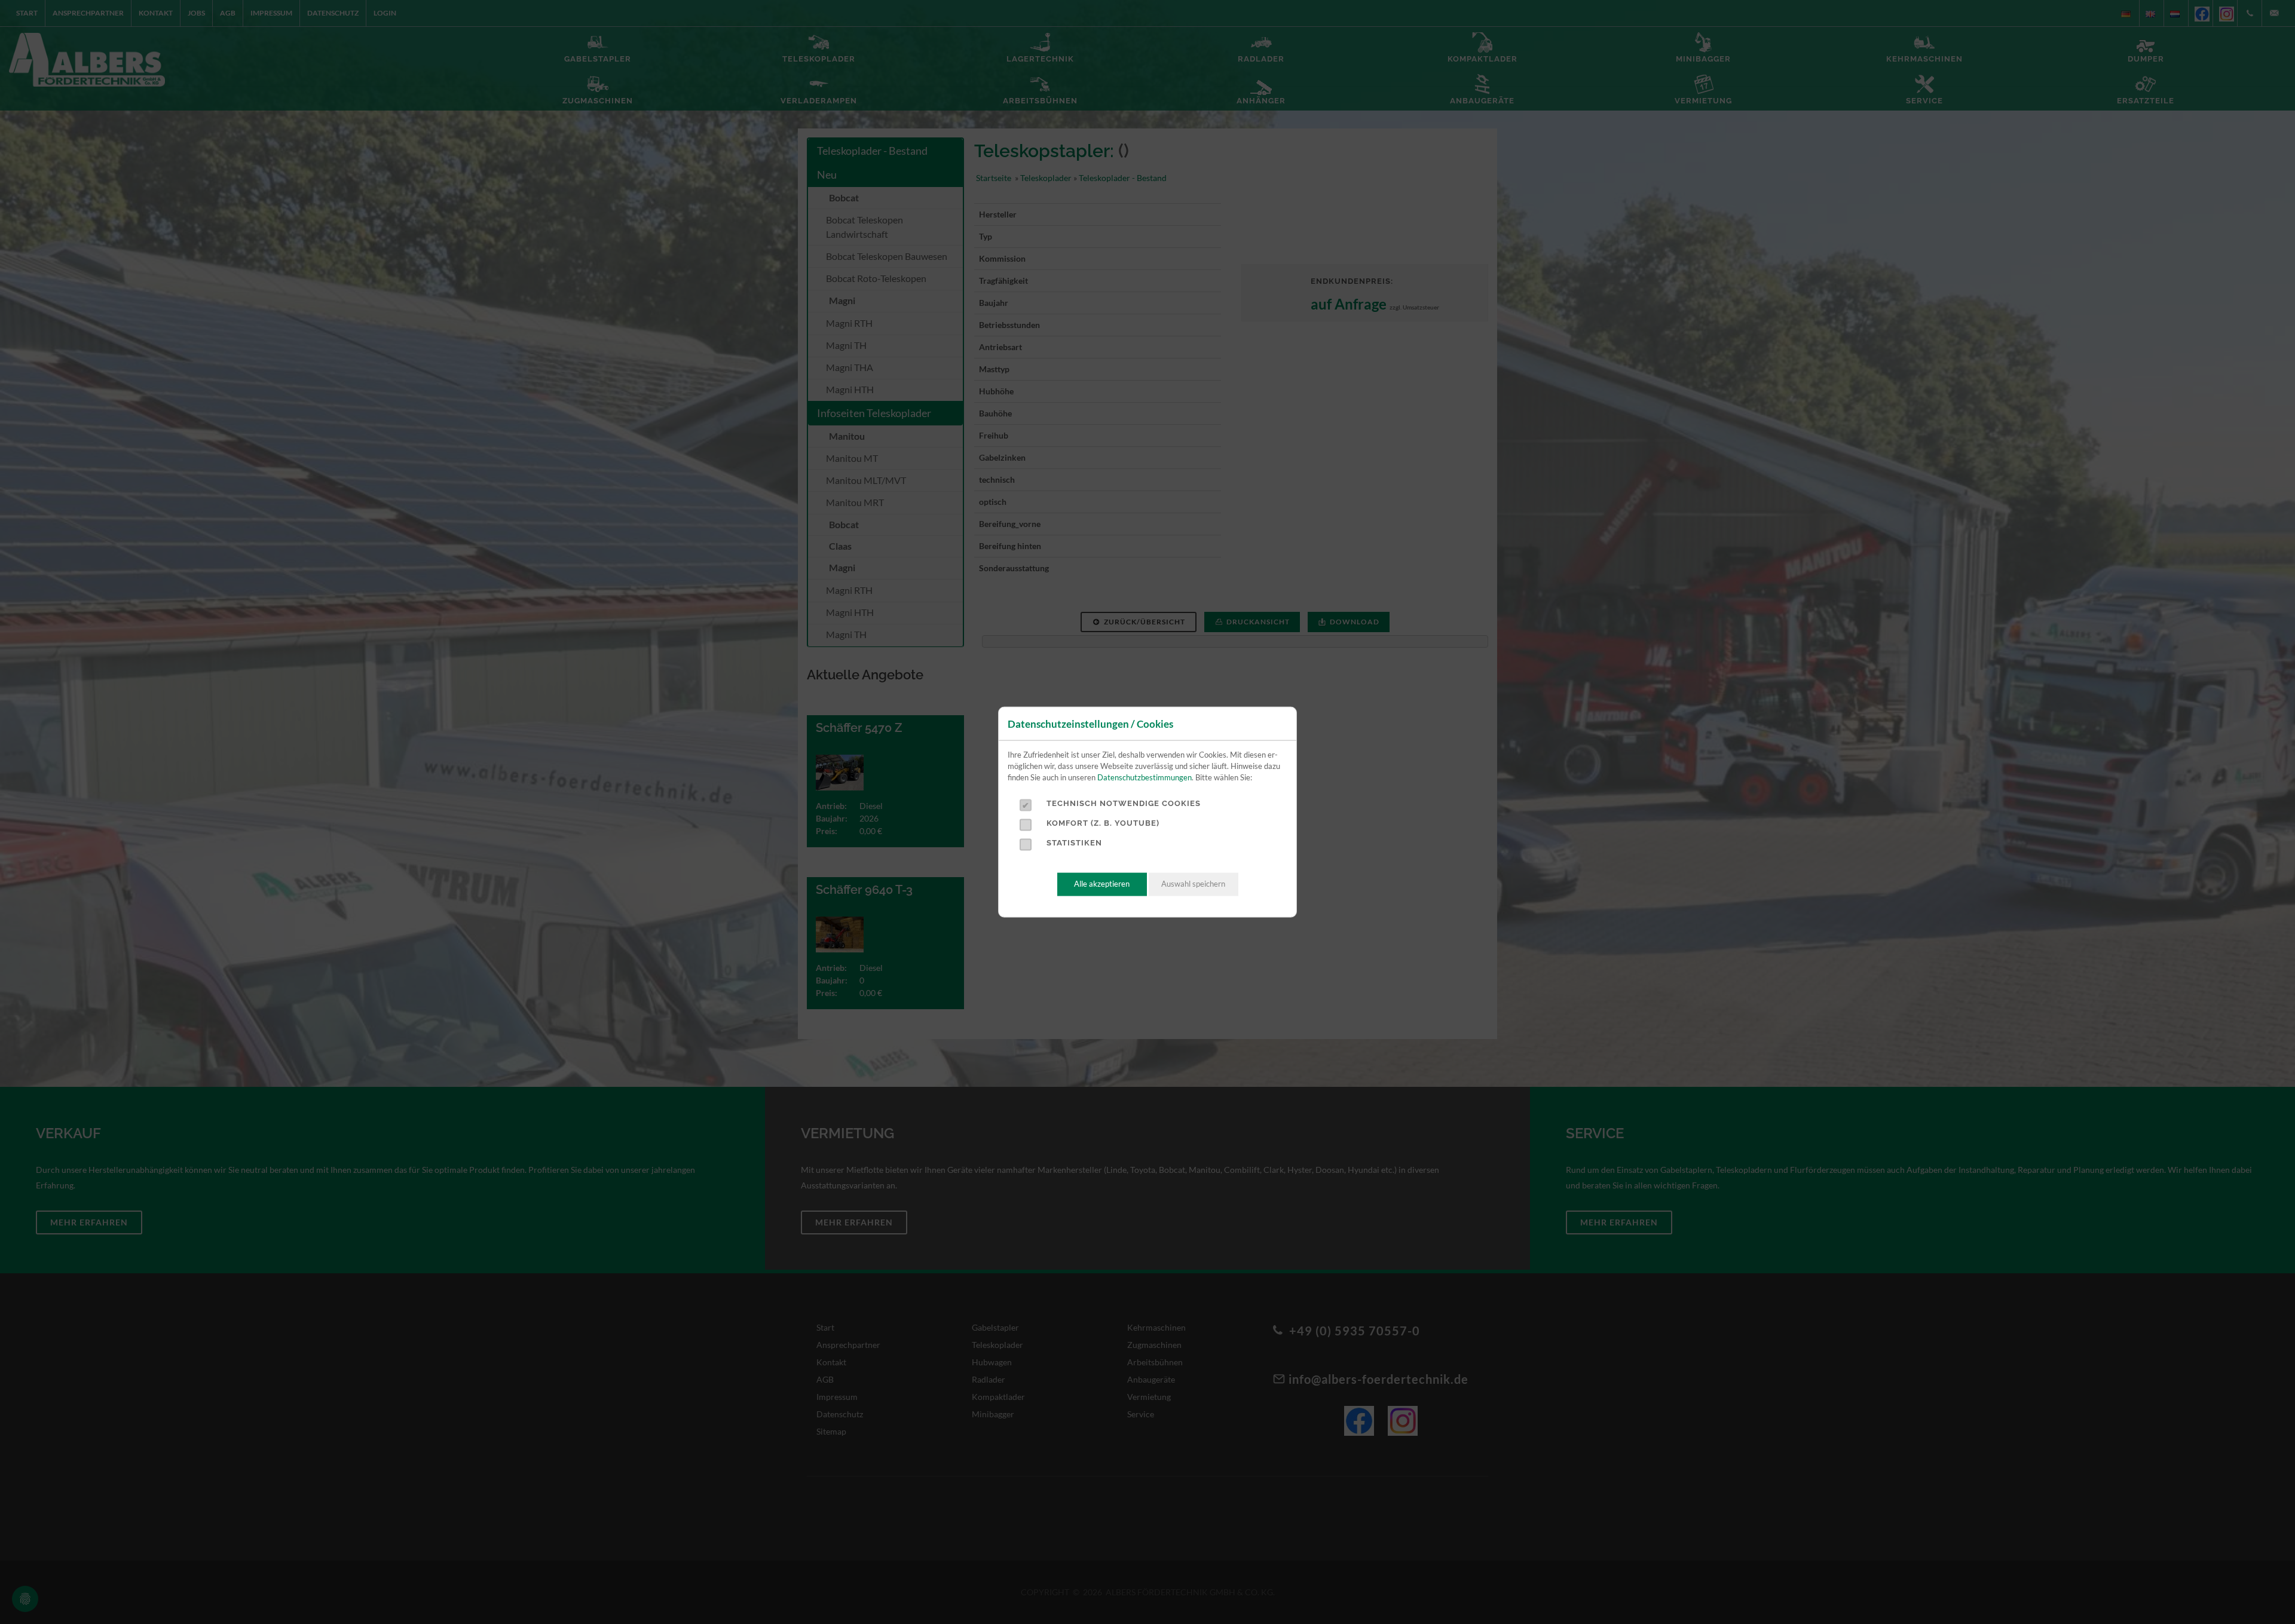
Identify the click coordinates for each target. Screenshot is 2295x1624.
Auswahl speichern (1193, 884)
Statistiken (1074, 843)
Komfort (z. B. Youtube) (1103, 823)
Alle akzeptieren (1102, 884)
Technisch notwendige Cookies (1124, 803)
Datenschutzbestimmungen (1145, 778)
